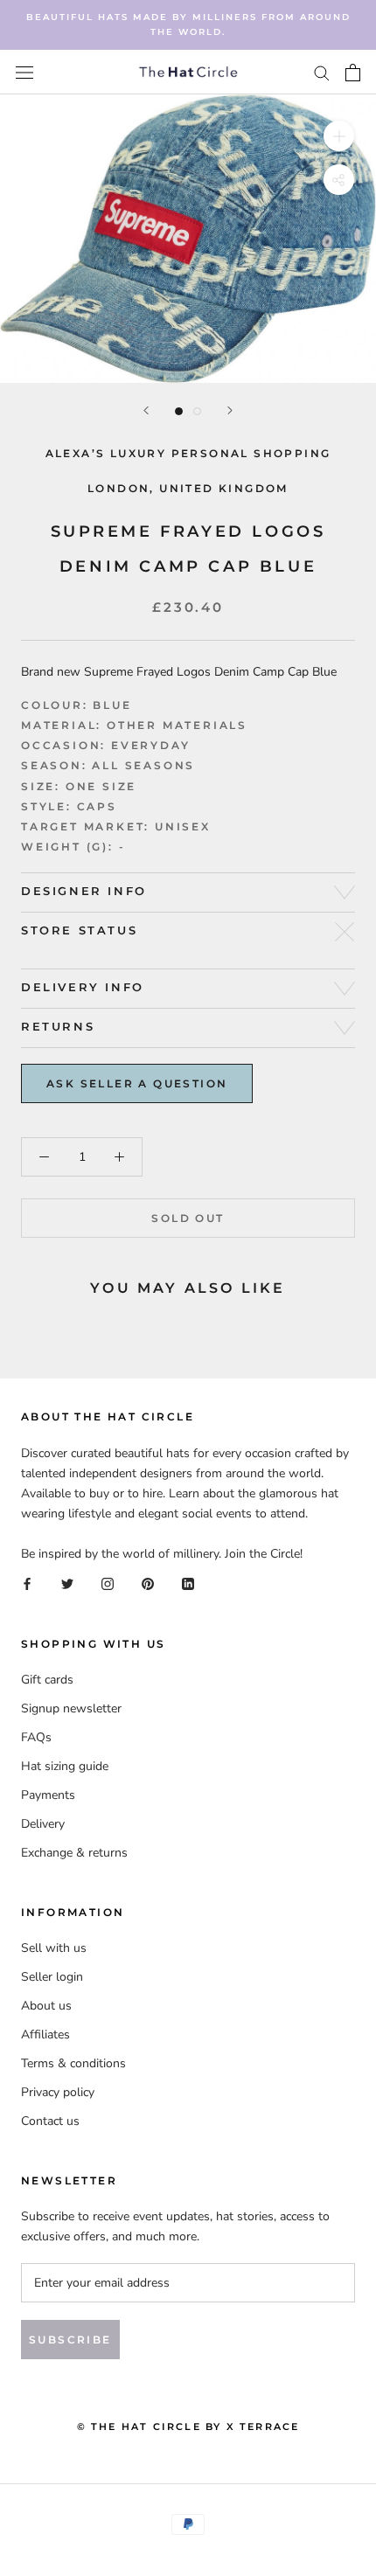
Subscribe (70, 2340)
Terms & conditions (73, 2063)
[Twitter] (67, 1583)
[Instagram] (108, 1583)
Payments (48, 1795)
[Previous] (146, 410)
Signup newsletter (71, 1708)
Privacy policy (58, 2092)
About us (46, 2006)
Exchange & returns (74, 1853)
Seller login (52, 1977)
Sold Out (188, 1218)
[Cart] (353, 73)
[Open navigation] (24, 72)
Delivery (43, 1824)
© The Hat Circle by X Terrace (188, 2427)
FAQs (36, 1737)
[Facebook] (27, 1583)
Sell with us (54, 1948)
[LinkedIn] (188, 1583)
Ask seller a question (137, 1083)
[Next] (230, 410)
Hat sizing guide (65, 1766)
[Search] (322, 72)
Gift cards (47, 1680)
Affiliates (45, 2034)
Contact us (50, 2121)
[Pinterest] (148, 1583)
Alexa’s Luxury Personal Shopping (188, 453)
